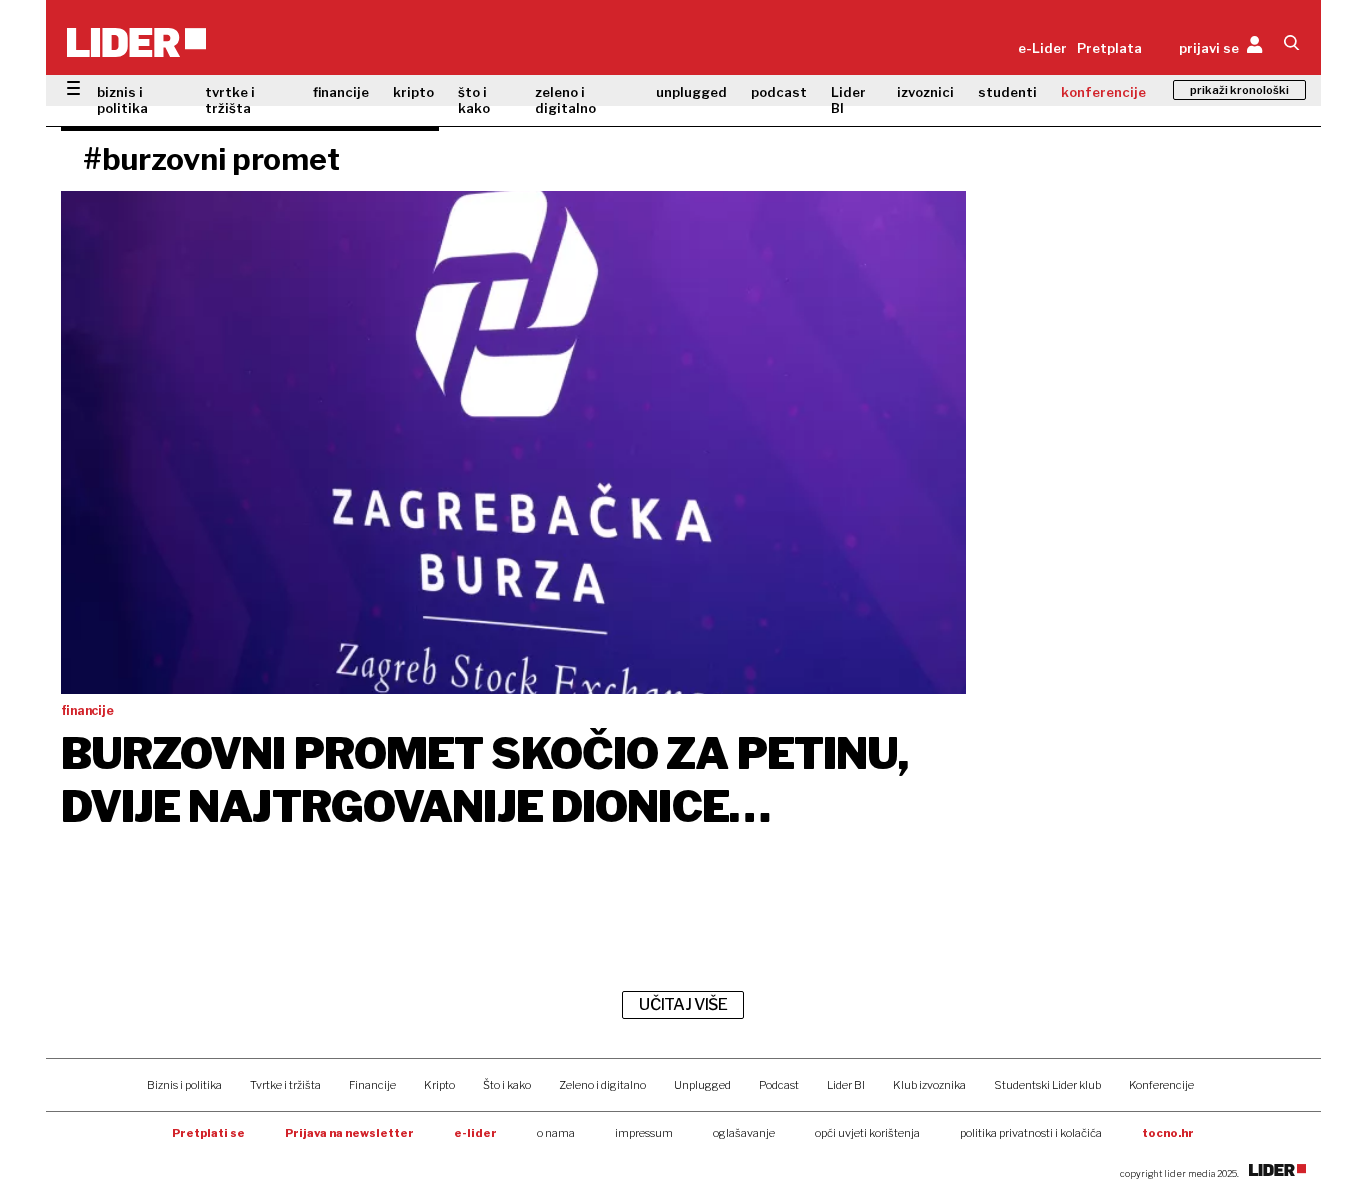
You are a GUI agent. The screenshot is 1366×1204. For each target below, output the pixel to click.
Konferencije (1161, 1085)
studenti (1007, 92)
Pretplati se (208, 1133)
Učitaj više (683, 1004)
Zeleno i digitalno (602, 1085)
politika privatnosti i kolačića (1031, 1133)
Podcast (779, 1085)
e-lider (475, 1133)
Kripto (439, 1085)
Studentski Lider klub (1047, 1085)
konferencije (1103, 92)
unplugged (691, 92)
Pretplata (1109, 48)
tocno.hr (1168, 1133)
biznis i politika (122, 100)
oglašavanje (744, 1133)
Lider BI (848, 100)
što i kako (474, 100)
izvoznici (925, 92)
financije (341, 92)
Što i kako (507, 1085)
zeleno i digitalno (565, 100)
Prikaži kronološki (1239, 90)
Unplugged (702, 1085)
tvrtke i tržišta (230, 100)
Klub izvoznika (929, 1085)
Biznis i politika (184, 1085)
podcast (779, 92)
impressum (644, 1133)
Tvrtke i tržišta (285, 1085)
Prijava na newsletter (349, 1133)
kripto (413, 92)
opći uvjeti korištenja (867, 1133)
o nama (556, 1133)
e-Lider (1042, 48)
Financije (372, 1085)
